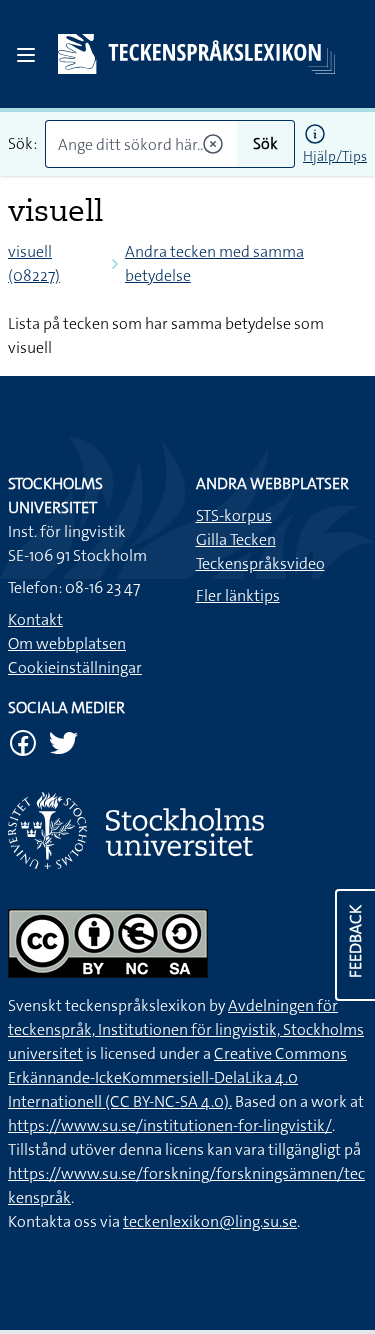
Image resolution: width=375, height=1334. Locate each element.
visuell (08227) (34, 263)
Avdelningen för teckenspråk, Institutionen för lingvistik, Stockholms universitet (186, 1029)
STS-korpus (234, 515)
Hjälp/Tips (335, 156)
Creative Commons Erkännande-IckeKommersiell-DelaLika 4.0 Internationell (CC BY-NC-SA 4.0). (177, 1077)
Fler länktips (238, 595)
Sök (265, 143)
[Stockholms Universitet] (187, 830)
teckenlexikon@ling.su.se (210, 1221)
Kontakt (35, 619)
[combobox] (141, 144)
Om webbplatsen (67, 643)
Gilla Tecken (236, 539)
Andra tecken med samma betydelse (214, 263)
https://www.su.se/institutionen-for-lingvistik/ (170, 1125)
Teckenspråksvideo (260, 563)
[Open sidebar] (26, 55)
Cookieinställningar (75, 667)
